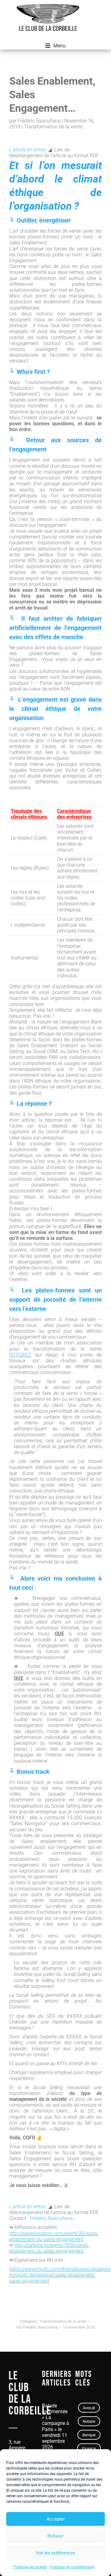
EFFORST (21, 1355)
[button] (55, 46)
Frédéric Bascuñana (51, 2218)
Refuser (55, 2536)
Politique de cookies (30, 2567)
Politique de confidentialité (72, 2567)
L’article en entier (27, 150)
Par (37, 2327)
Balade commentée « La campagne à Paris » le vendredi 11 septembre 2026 (55, 2426)
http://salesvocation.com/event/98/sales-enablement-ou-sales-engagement (54, 2236)
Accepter (56, 2519)
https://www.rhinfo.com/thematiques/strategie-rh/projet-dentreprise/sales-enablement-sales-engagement (60, 2275)
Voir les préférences (55, 2553)
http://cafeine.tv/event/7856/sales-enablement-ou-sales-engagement (49, 2248)
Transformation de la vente (63, 2321)
